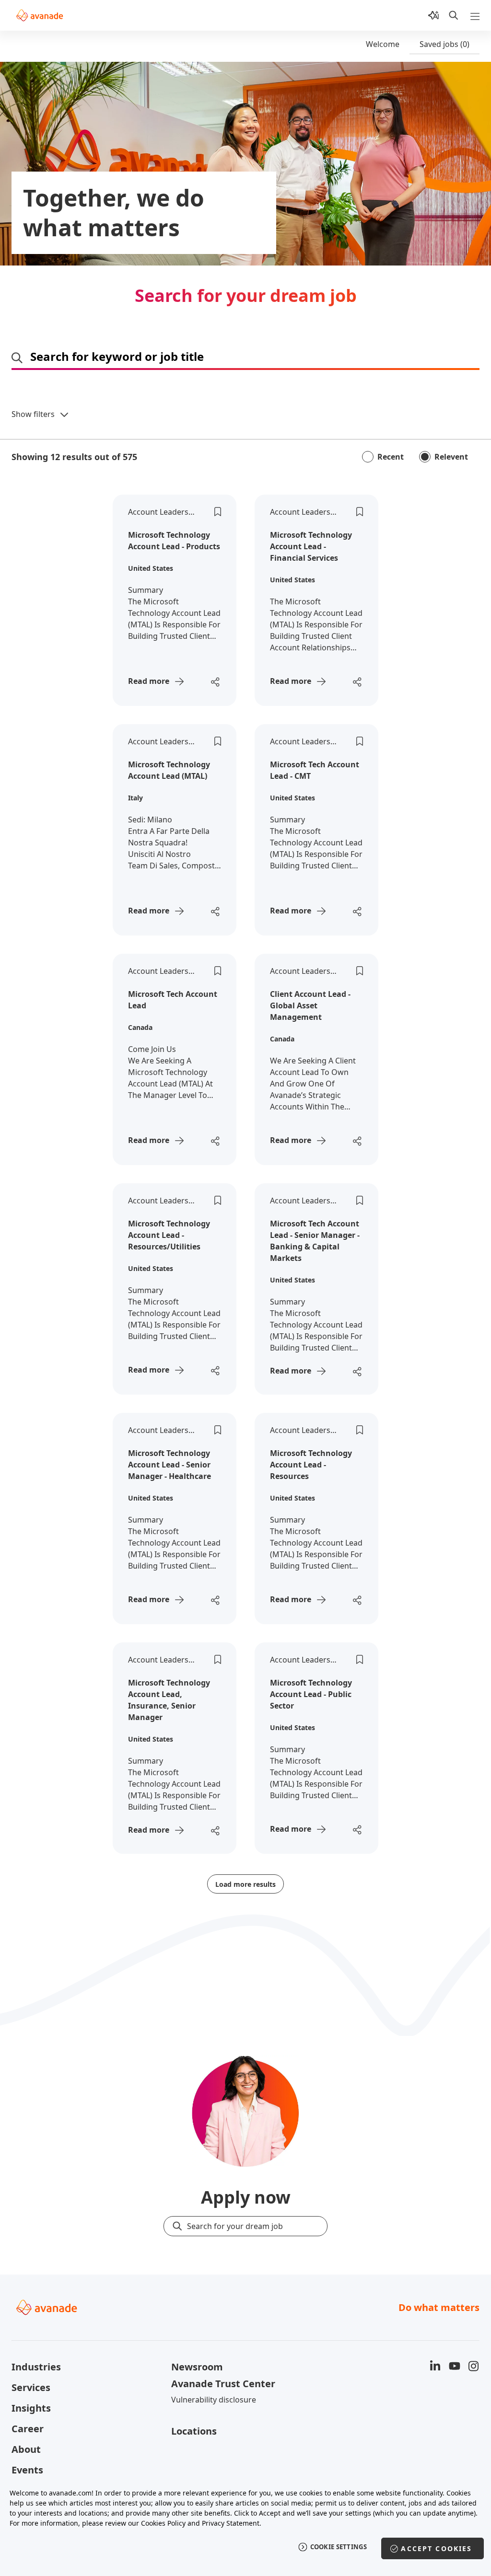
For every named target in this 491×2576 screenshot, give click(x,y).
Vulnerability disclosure (214, 2400)
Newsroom (197, 2367)
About (26, 2449)
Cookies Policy (163, 2523)
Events (27, 2470)
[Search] (454, 15)
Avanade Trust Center (223, 2384)
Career (28, 2429)
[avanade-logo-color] (40, 15)
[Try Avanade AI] (433, 15)
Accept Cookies (436, 2548)
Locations (194, 2431)
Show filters (33, 414)
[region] (245, 2527)
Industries (36, 2367)
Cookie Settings (339, 2547)
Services (31, 2387)
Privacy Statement (231, 2523)
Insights (31, 2408)
